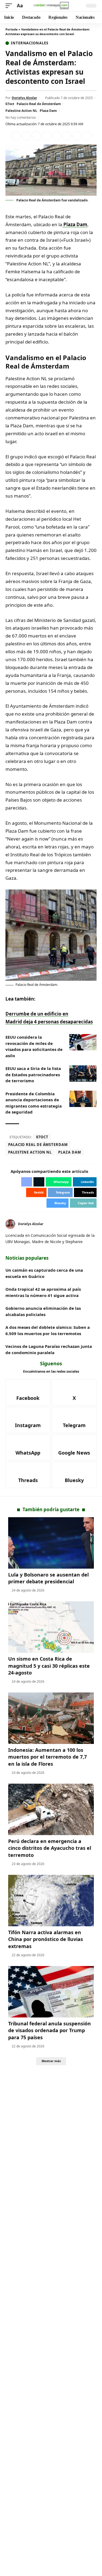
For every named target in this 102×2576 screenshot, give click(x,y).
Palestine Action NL (21, 111)
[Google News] (74, 1448)
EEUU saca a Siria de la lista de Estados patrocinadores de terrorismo (33, 1074)
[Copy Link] (87, 136)
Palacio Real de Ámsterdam (39, 104)
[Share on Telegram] (67, 136)
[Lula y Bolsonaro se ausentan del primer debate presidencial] (51, 1543)
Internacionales (30, 43)
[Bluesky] (74, 1475)
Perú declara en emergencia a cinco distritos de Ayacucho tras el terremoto (50, 1848)
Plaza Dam (48, 111)
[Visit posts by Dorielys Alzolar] (10, 1224)
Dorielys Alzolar (24, 98)
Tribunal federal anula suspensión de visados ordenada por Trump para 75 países (50, 2030)
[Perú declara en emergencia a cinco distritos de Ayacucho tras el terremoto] (51, 1809)
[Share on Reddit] (57, 136)
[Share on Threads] (77, 136)
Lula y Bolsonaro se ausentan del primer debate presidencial (48, 1578)
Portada (12, 29)
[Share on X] (26, 136)
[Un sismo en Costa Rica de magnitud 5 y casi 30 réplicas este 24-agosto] (51, 1627)
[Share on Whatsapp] (36, 136)
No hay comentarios (21, 117)
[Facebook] (28, 1393)
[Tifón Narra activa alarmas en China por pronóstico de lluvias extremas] (51, 1901)
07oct (10, 104)
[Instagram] (28, 1420)
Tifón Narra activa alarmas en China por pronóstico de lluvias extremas (46, 1939)
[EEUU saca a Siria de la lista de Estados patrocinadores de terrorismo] (83, 1074)
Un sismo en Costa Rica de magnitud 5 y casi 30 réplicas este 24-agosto (49, 1666)
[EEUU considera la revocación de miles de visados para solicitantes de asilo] (83, 1042)
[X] (95, 1224)
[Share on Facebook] (16, 136)
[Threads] (28, 1475)
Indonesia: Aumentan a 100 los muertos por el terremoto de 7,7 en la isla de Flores (47, 1757)
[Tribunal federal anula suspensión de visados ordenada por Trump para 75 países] (51, 1992)
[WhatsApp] (28, 1448)
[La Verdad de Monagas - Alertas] (51, 6)
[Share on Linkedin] (47, 136)
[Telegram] (74, 1420)
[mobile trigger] (10, 6)
